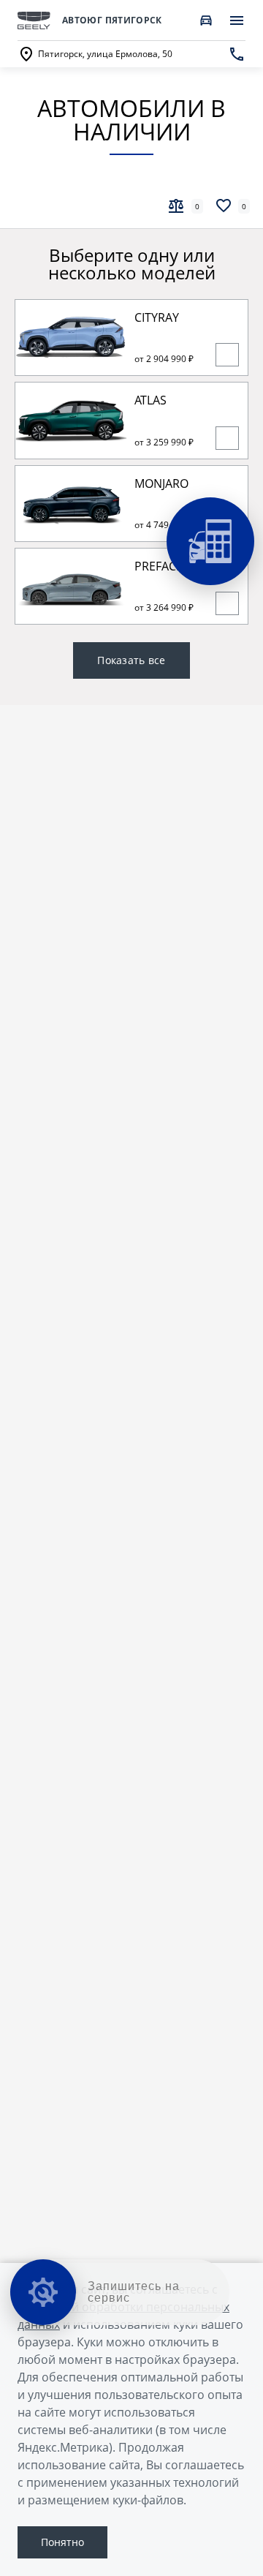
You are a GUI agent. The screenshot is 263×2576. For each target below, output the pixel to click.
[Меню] (237, 20)
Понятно (62, 2542)
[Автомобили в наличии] (206, 20)
